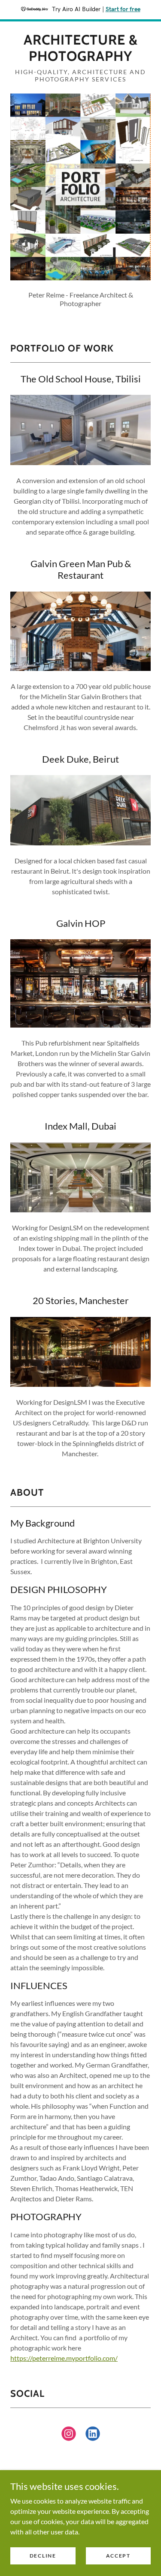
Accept (118, 2556)
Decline (43, 2556)
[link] (80, 48)
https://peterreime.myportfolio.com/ (64, 2358)
